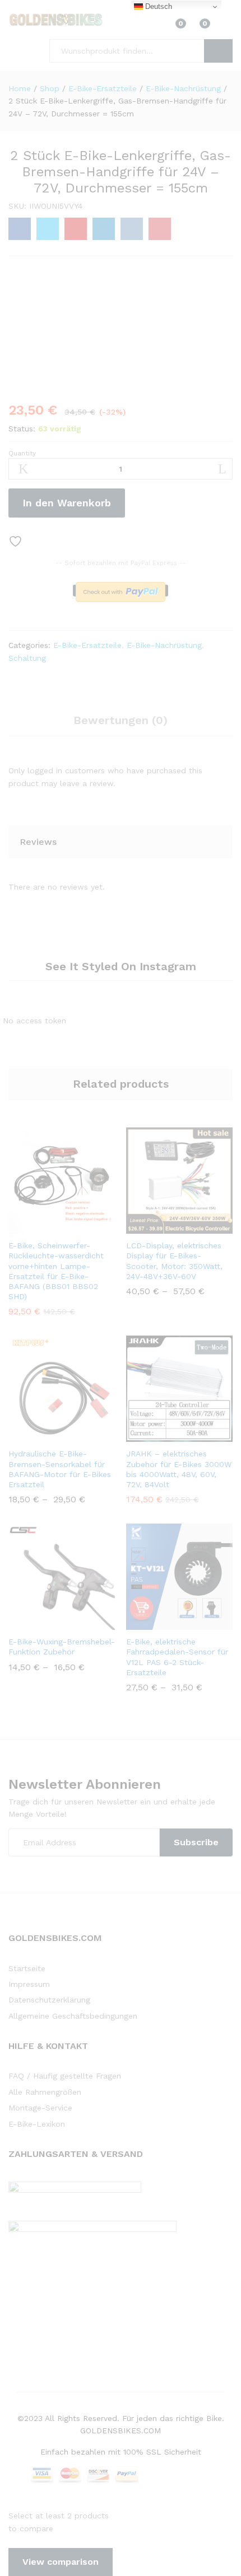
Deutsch (157, 6)
